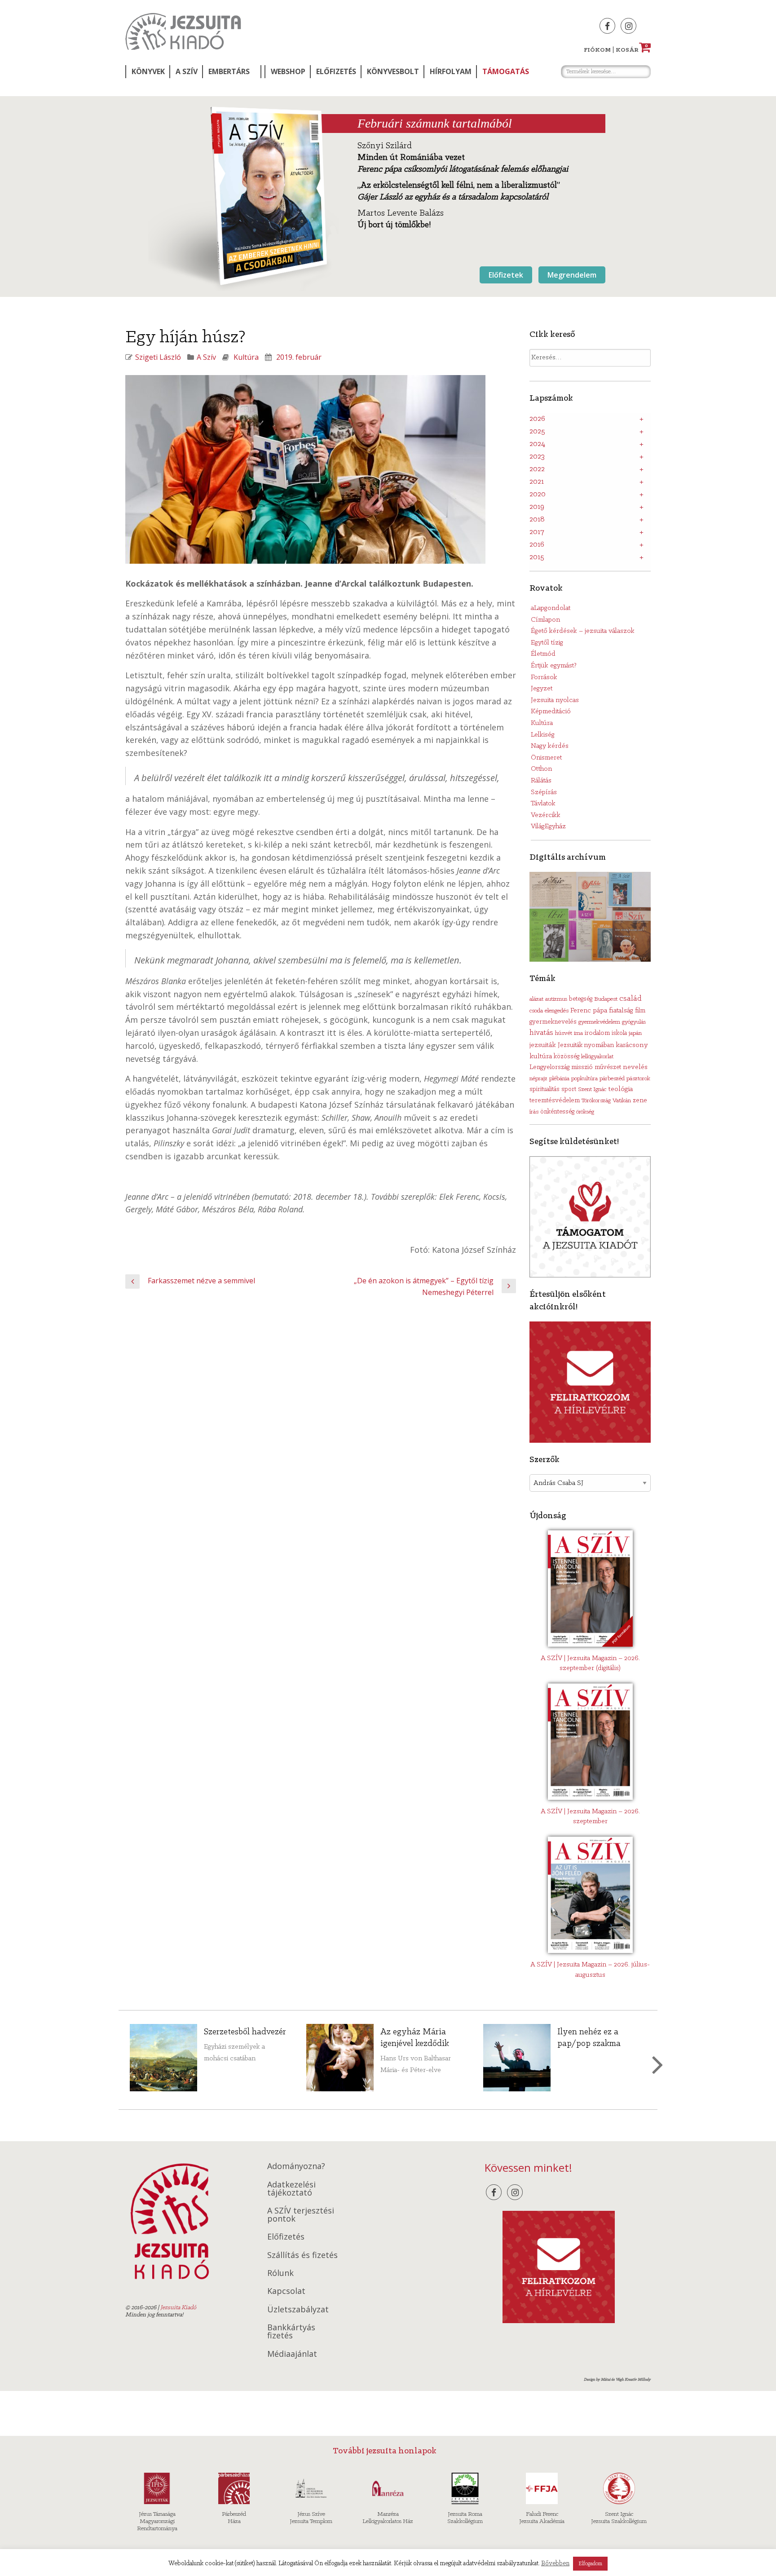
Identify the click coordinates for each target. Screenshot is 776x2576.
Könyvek (148, 71)
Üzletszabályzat (298, 2309)
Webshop (288, 71)
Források (544, 677)
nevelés (635, 1067)
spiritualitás (545, 1089)
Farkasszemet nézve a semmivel (201, 1281)
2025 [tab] (537, 432)
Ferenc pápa (589, 1011)
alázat (536, 999)
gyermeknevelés (553, 1022)
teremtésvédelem (555, 1101)
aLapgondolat (551, 608)
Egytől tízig (547, 643)
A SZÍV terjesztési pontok (301, 2214)
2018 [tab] (537, 520)
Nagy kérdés (550, 746)
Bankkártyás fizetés (291, 2331)
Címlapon (545, 620)
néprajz (538, 1079)
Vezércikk (546, 815)
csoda (536, 1011)
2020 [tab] (538, 495)
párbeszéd (612, 1079)
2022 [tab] (537, 469)
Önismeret (546, 758)
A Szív (187, 71)
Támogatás (506, 71)
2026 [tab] (537, 419)
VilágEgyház (548, 826)
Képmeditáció (551, 711)
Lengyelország (549, 1067)
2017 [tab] (537, 532)
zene (640, 1100)
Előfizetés (336, 71)
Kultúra (246, 357)
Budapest (606, 999)
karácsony (632, 1045)
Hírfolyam (451, 71)
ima (578, 1033)
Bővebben (555, 2564)
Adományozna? (296, 2166)
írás (534, 1112)
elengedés (557, 1011)
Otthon (541, 769)
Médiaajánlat (292, 2354)
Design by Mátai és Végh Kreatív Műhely (617, 2379)
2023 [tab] (537, 457)
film (640, 1011)
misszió (582, 1067)
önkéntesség (557, 1112)
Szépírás (544, 792)
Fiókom (597, 50)
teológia (620, 1089)
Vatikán (622, 1101)
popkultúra (584, 1079)
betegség (581, 999)
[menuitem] (147, 72)
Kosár (632, 50)
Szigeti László (158, 357)
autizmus (556, 999)
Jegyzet (542, 689)
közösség (567, 1057)
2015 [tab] (537, 557)
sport (569, 1089)
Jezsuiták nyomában (586, 1045)
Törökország (596, 1101)
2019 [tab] (537, 507)
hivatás (541, 1033)
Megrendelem (572, 275)
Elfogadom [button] (590, 2564)
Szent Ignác (592, 1089)
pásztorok (638, 1079)
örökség (585, 1112)
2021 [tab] (537, 482)
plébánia (559, 1079)
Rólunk (280, 2273)
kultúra (541, 1056)
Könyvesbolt (393, 71)
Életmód (543, 654)
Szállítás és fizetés (302, 2255)
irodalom (597, 1033)
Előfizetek (506, 275)
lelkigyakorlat (597, 1057)
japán (635, 1033)
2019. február (299, 357)
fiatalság (621, 1011)
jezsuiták (543, 1045)
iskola (619, 1033)
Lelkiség (543, 735)
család (630, 999)
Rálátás (541, 781)
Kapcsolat (286, 2291)
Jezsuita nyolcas (555, 700)
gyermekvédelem (599, 1022)
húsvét (564, 1033)
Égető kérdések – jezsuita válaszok (583, 631)
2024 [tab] (537, 444)
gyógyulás (634, 1022)
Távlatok (543, 804)
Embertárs (229, 71)
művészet (608, 1067)
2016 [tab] (537, 545)
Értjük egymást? (554, 666)
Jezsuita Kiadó (183, 31)
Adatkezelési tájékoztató (291, 2188)
